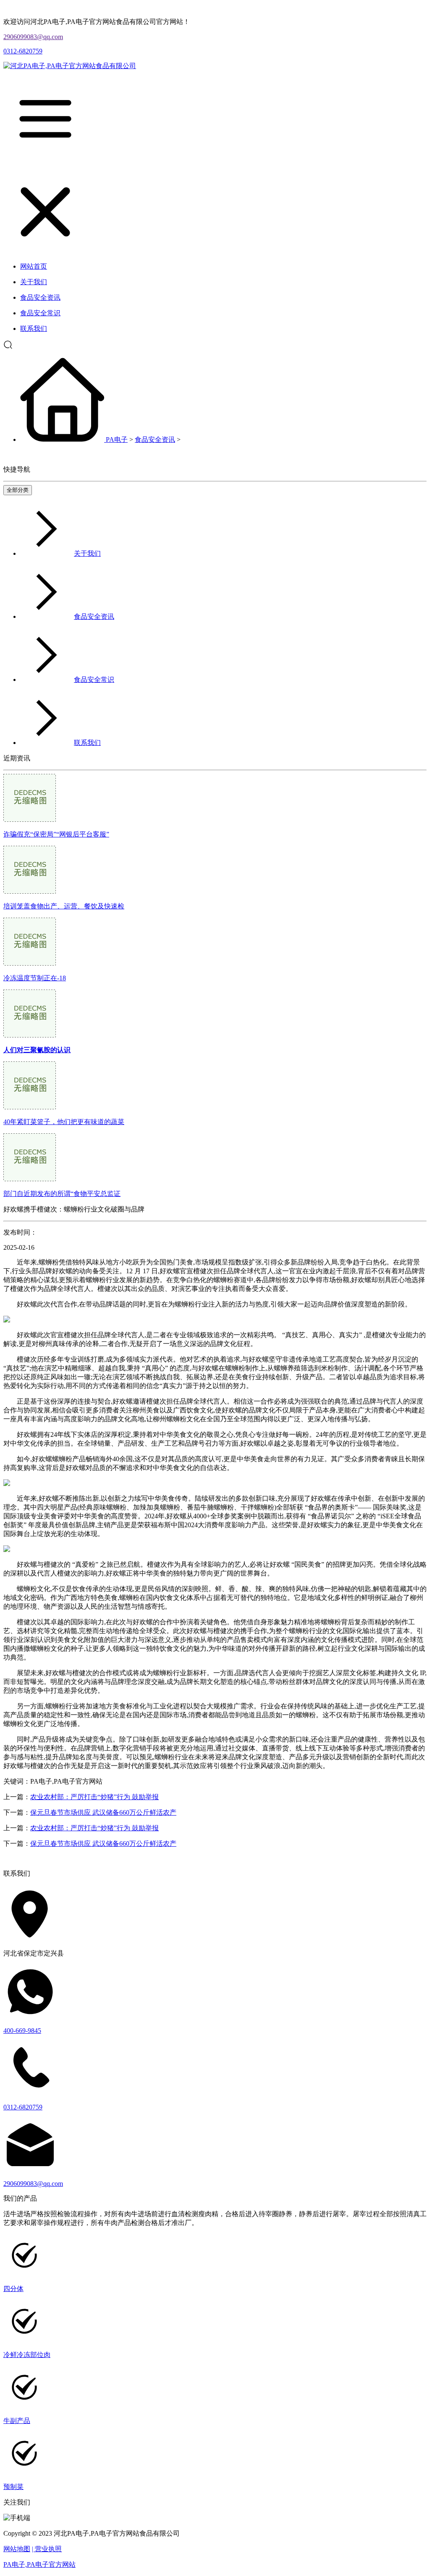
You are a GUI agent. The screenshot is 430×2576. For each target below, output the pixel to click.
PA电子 (117, 439)
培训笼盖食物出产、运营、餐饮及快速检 (64, 906)
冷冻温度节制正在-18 (35, 978)
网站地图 (17, 2549)
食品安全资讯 (155, 439)
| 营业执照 (47, 2549)
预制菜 (13, 2487)
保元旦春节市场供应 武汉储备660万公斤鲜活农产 (103, 1812)
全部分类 (18, 490)
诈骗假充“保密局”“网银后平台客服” (56, 834)
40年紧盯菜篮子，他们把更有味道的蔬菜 (64, 1122)
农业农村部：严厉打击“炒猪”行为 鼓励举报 (94, 1797)
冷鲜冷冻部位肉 (27, 2355)
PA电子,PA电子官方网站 (39, 2564)
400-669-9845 (22, 2031)
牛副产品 (17, 2421)
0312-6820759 (23, 51)
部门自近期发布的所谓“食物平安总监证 (62, 1194)
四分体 (13, 2289)
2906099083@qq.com (33, 37)
